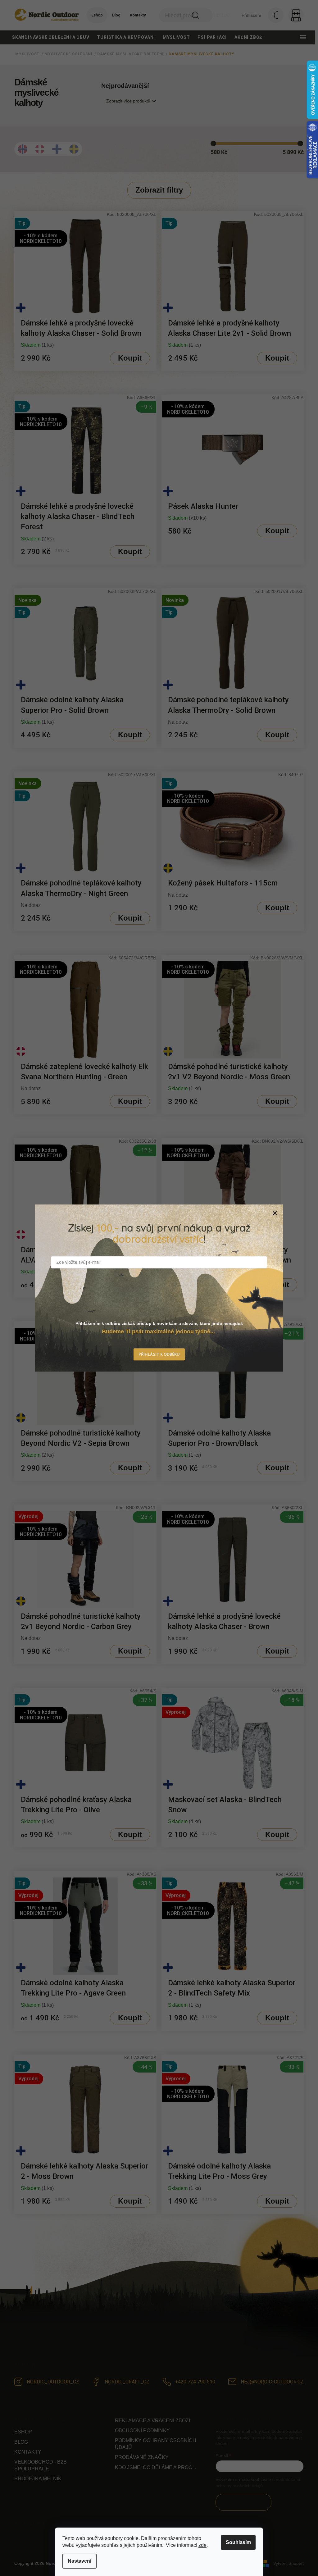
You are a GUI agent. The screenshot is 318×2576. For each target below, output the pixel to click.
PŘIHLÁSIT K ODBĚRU (159, 1354)
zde (202, 2545)
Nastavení (79, 2561)
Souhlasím (238, 2542)
